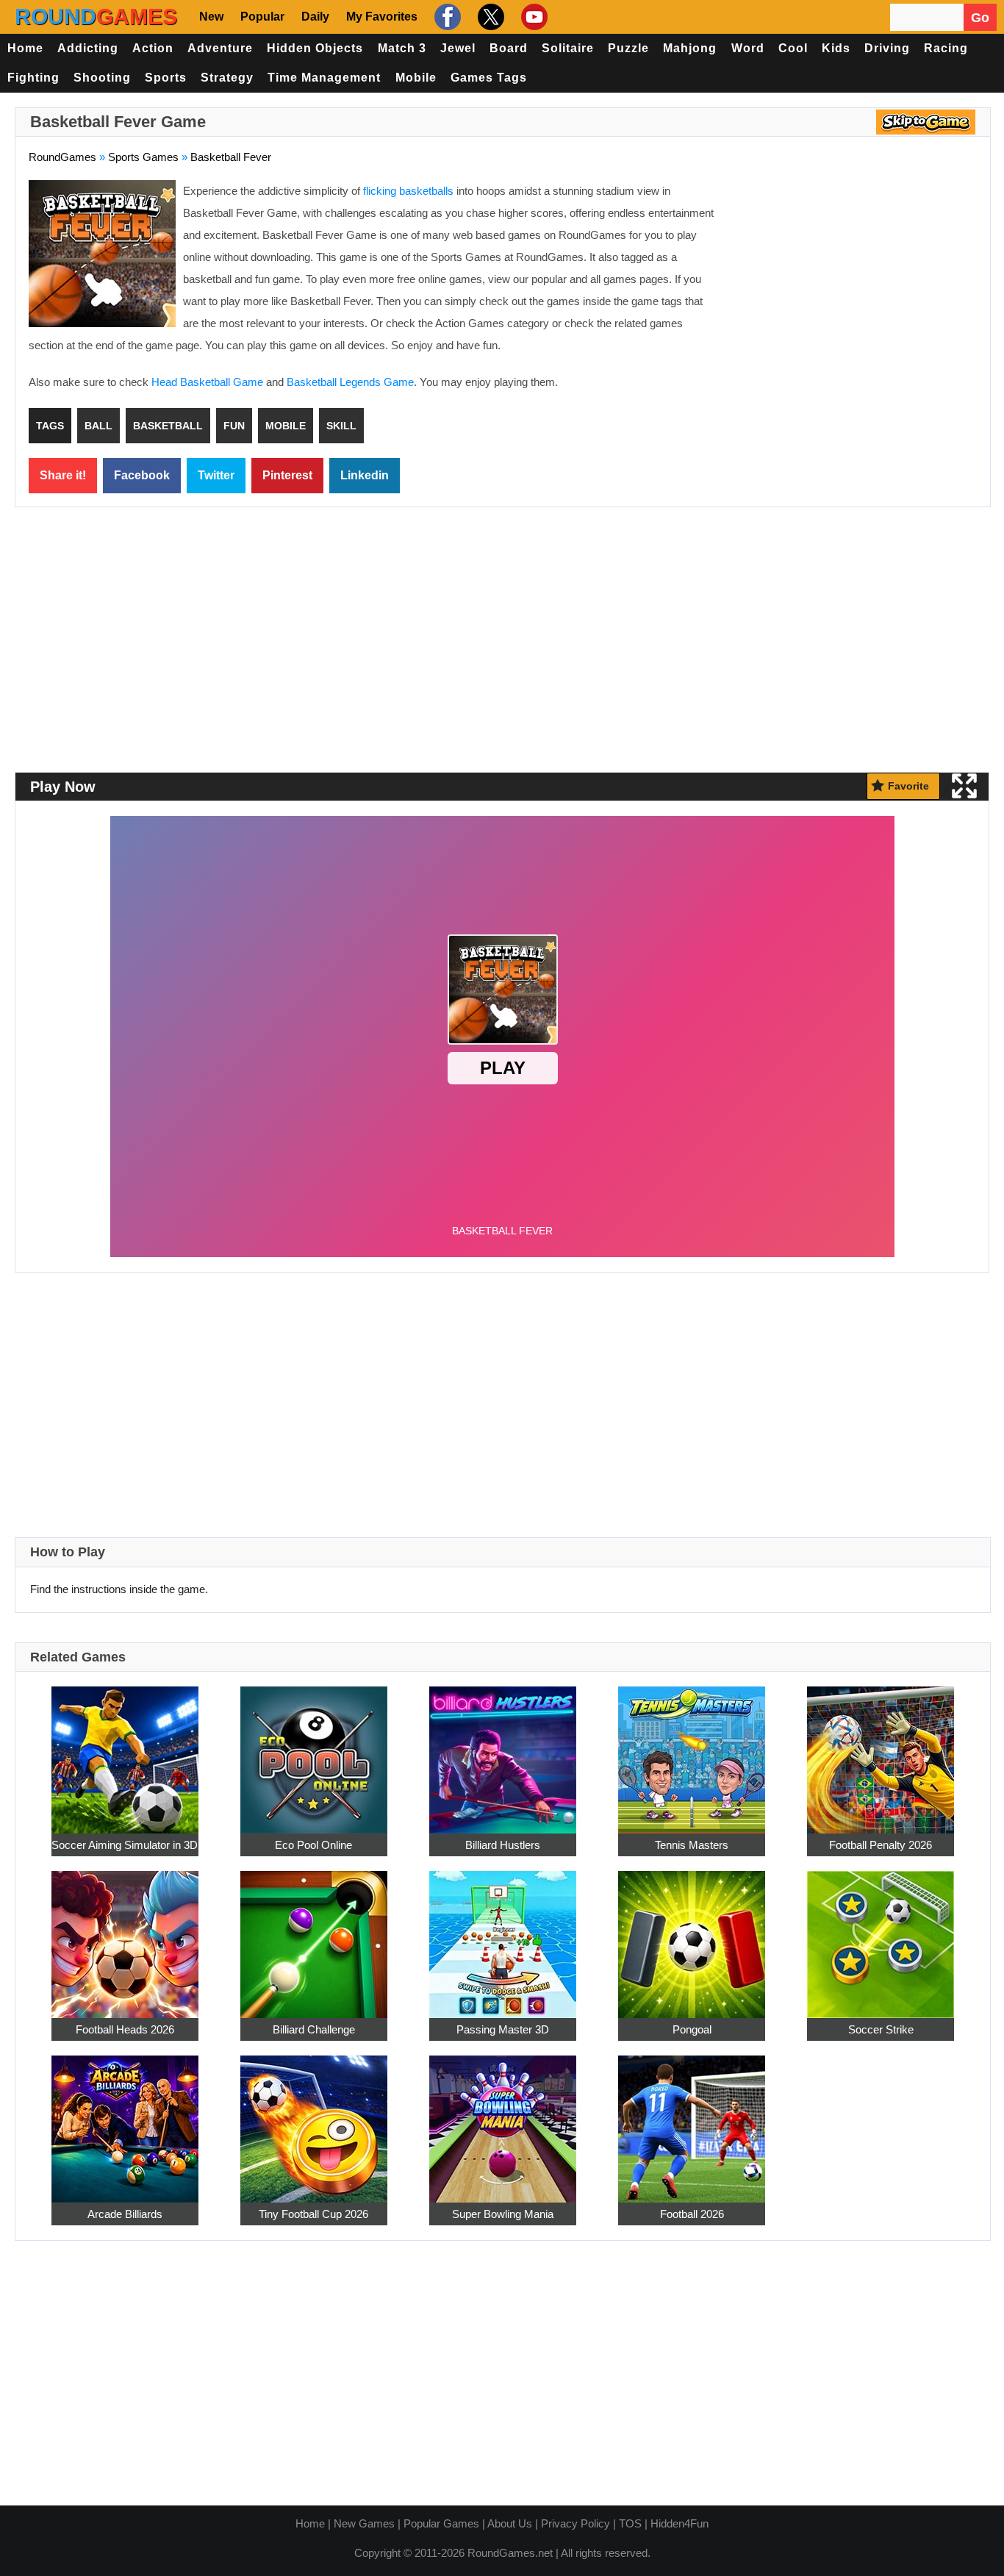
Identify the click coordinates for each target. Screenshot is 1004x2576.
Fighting (33, 78)
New (211, 17)
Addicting (88, 48)
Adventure (220, 48)
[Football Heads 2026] (125, 1936)
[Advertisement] (853, 287)
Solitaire (568, 48)
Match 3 (402, 48)
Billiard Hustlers (503, 1845)
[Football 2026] (692, 2121)
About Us (510, 2523)
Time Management (324, 78)
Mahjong (690, 48)
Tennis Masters (692, 1845)
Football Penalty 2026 (881, 1845)
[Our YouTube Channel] (533, 17)
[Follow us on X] (489, 17)
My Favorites (382, 17)
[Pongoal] (692, 1936)
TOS (630, 2523)
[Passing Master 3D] (503, 1936)
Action (153, 48)
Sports (166, 78)
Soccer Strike (881, 2029)
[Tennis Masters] (692, 1752)
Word (748, 48)
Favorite (908, 786)
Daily (315, 17)
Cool (793, 48)
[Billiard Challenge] (314, 1936)
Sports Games (143, 157)
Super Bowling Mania (503, 2214)
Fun (234, 426)
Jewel (458, 48)
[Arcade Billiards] (125, 2121)
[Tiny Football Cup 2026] (314, 2121)
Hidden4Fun (680, 2523)
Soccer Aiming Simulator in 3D (125, 1845)
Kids (836, 48)
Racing (946, 48)
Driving (887, 48)
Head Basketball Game (207, 382)
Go (980, 18)
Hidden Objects (315, 48)
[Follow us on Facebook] (446, 17)
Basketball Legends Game (350, 382)
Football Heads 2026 (125, 2029)
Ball (98, 426)
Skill (341, 426)
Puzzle (628, 48)
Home (25, 48)
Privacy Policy (575, 2523)
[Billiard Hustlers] (503, 1752)
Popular (262, 17)
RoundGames (62, 157)
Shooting (102, 78)
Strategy (227, 78)
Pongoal (692, 2029)
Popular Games (441, 2523)
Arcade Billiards (125, 2214)
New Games (364, 2523)
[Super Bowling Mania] (503, 2121)
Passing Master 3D (503, 2029)
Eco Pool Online (313, 1845)
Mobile (416, 78)
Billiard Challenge (314, 2029)
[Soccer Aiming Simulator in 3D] (125, 1752)
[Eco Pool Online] (314, 1752)
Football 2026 (692, 2214)
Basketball (168, 426)
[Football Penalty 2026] (881, 1752)
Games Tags (489, 78)
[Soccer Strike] (881, 1936)
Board (509, 48)
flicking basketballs (408, 191)
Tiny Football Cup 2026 (313, 2214)
